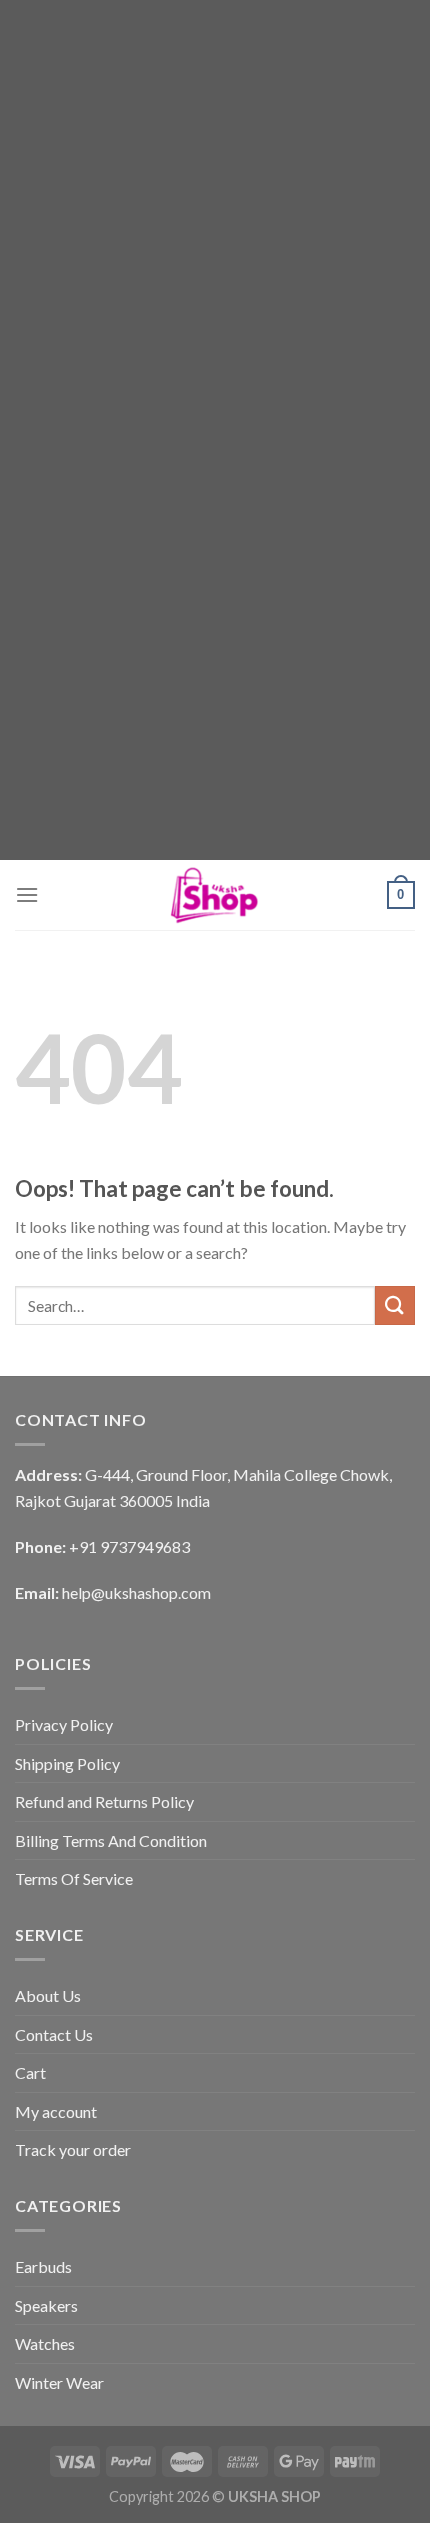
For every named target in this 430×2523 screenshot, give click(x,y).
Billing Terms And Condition (111, 1840)
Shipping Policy (67, 1763)
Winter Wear (59, 2382)
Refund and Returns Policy (104, 1801)
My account (56, 2111)
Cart (30, 2072)
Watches (45, 2343)
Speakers (46, 2305)
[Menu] (27, 894)
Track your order (73, 2149)
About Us (48, 1995)
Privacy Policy (64, 1724)
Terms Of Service (74, 1878)
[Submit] (395, 1305)
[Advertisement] (215, 215)
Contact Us (54, 2034)
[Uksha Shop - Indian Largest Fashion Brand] (215, 895)
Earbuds (43, 2266)
